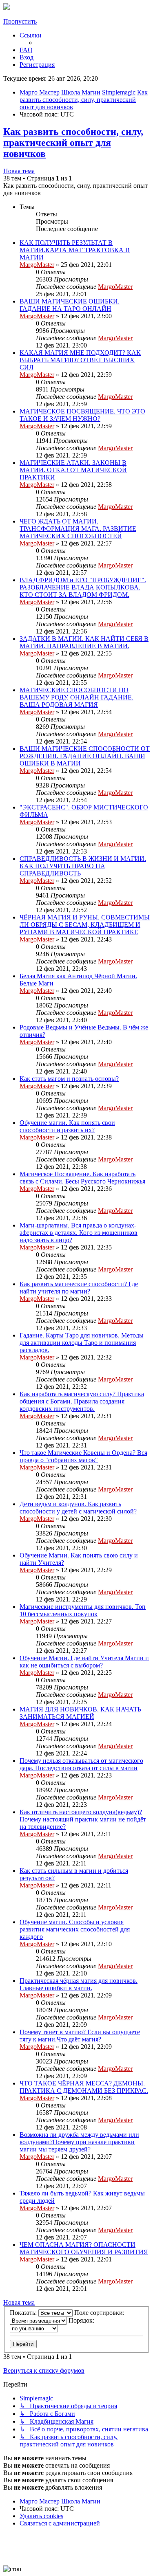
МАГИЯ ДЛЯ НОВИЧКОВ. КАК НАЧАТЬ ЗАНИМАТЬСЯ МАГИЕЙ (80, 1713)
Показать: (24, 2313)
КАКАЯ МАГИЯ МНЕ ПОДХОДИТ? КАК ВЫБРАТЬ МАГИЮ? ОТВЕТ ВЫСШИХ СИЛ (80, 360)
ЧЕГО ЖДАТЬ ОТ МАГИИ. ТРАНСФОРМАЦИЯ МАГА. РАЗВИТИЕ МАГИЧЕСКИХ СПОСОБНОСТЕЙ (78, 529)
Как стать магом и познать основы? (69, 1079)
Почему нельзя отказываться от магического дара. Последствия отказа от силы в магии (81, 1764)
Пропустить (20, 21)
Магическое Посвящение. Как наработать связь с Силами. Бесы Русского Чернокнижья (82, 1178)
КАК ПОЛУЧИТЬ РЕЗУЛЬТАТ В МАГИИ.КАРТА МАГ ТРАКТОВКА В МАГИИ (75, 250)
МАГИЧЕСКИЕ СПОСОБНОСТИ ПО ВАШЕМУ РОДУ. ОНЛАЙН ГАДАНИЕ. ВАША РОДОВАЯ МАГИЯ (76, 697)
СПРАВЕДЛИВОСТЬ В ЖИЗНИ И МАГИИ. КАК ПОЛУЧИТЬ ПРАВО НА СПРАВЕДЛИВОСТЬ (83, 866)
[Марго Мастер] (7, 8)
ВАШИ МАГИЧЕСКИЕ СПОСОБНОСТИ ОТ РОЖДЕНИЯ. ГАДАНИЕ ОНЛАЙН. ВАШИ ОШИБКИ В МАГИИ (85, 756)
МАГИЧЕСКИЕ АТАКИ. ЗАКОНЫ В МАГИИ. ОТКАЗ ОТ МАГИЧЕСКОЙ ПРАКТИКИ (73, 470)
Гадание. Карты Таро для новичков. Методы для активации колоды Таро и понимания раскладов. (82, 1343)
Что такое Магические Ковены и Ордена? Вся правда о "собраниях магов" (83, 1456)
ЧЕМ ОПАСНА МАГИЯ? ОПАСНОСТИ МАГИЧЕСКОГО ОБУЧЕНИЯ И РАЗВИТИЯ (84, 2248)
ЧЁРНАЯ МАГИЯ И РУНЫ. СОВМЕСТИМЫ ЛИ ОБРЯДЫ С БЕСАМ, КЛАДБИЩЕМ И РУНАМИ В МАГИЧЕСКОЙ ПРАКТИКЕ (85, 925)
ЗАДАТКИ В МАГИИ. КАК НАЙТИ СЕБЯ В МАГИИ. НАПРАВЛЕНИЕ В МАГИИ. (84, 642)
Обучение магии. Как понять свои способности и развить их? (67, 1126)
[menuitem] (26, 50)
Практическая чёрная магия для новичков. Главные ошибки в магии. (79, 1984)
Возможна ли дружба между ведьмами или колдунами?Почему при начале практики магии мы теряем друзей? (79, 2142)
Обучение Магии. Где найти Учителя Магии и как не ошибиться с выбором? (84, 1662)
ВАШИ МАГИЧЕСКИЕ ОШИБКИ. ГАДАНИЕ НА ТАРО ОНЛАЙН (70, 305)
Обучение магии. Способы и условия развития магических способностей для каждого (75, 1929)
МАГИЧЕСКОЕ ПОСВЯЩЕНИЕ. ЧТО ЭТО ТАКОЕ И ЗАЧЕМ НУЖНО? (82, 415)
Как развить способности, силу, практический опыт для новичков (73, 143)
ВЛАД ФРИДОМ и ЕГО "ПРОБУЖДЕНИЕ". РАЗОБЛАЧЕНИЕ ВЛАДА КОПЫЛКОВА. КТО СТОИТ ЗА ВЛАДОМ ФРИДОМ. (83, 587)
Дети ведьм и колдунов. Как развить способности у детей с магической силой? (78, 1508)
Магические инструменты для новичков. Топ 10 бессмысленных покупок (83, 1610)
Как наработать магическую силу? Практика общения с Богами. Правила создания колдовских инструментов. (82, 1401)
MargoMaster (37, 265)
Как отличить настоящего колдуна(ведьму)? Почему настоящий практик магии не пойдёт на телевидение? (83, 1819)
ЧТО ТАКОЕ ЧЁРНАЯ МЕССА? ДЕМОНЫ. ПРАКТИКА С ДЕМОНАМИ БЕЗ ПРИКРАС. (84, 2087)
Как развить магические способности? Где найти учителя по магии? (79, 1288)
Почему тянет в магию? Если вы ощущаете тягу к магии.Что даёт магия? (80, 2036)
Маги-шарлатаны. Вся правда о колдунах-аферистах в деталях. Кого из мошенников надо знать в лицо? (79, 1233)
